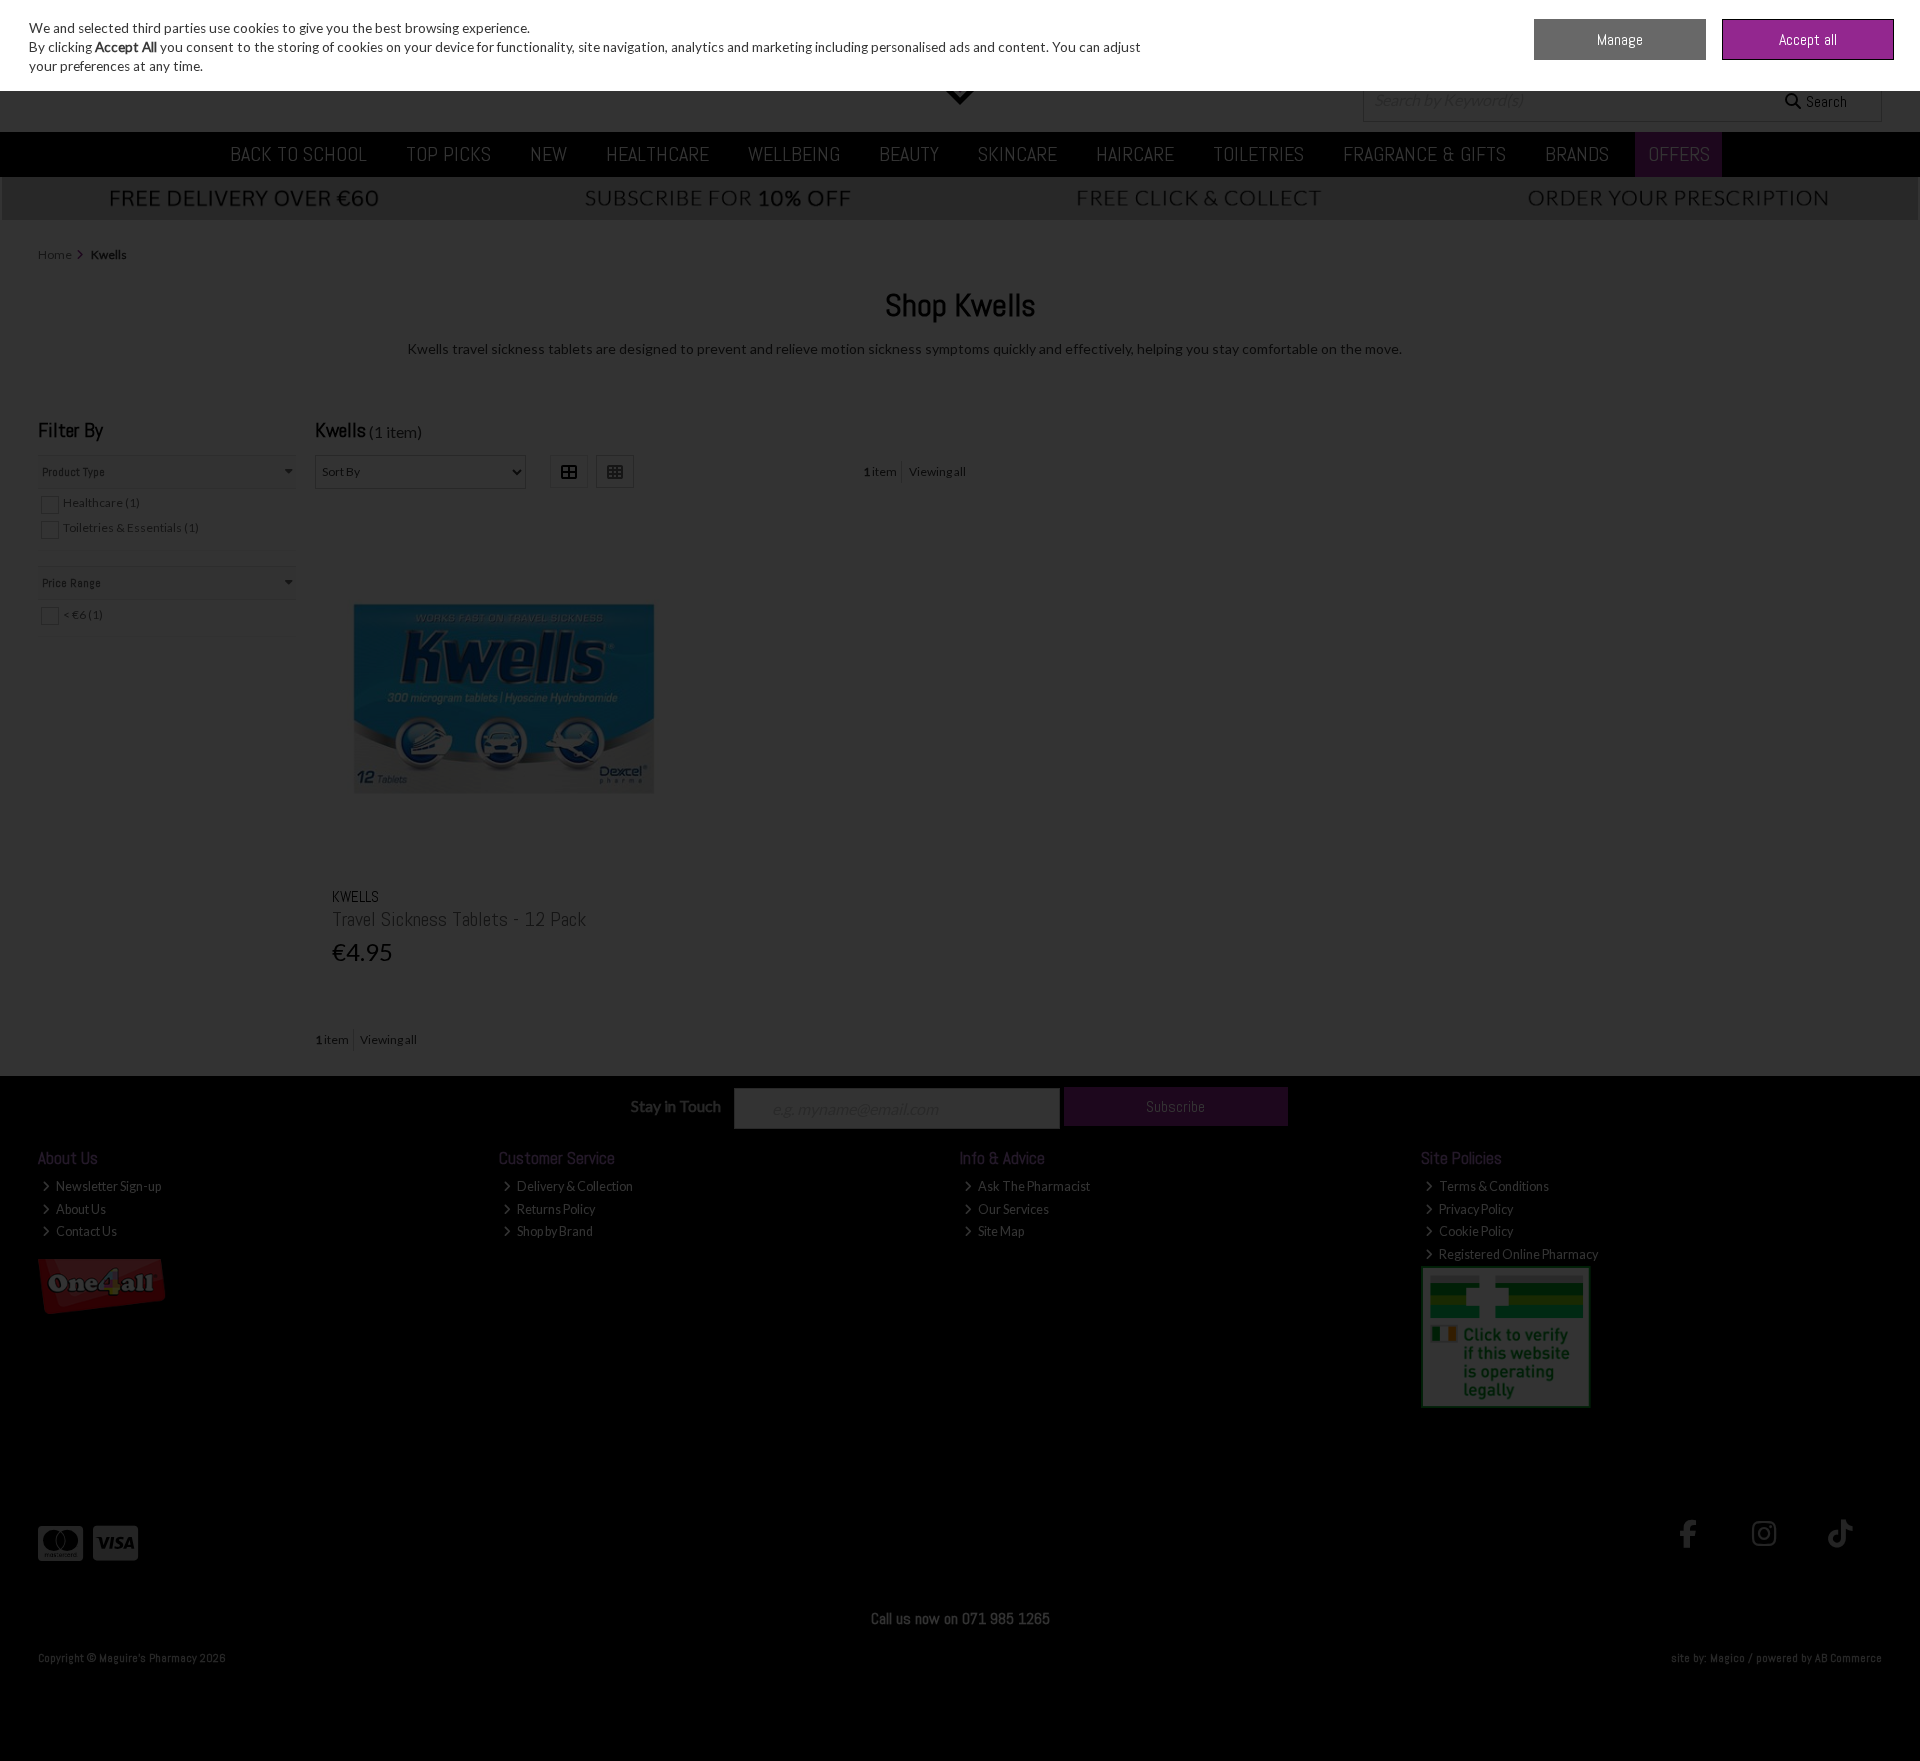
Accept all (1808, 39)
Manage (1620, 39)
